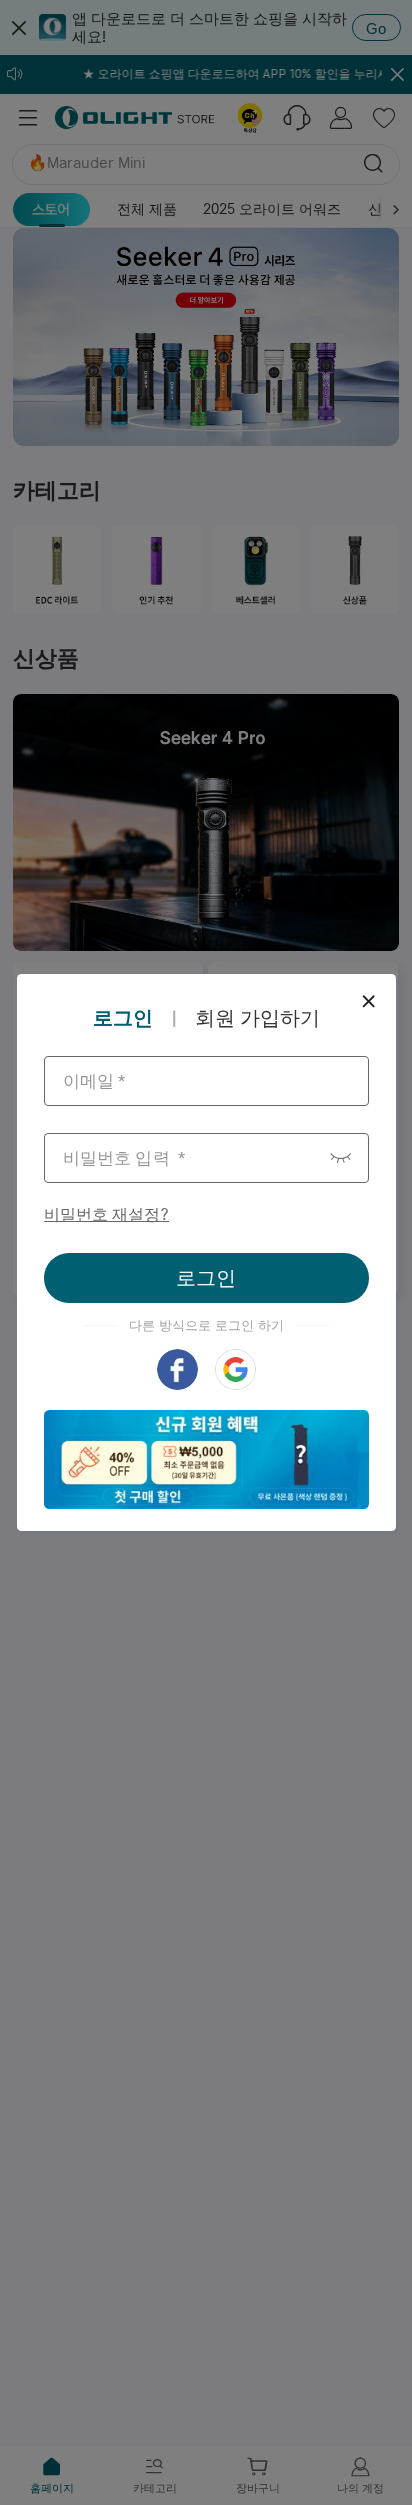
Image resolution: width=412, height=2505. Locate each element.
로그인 (206, 1277)
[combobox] (206, 1081)
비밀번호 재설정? (106, 1214)
